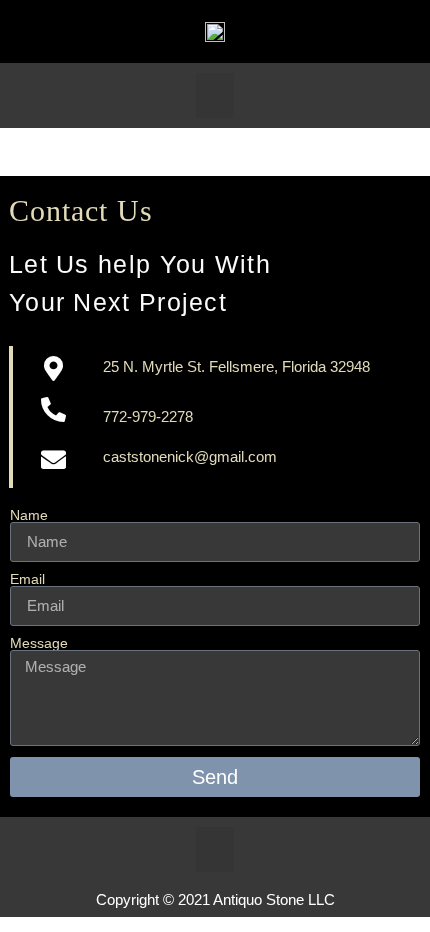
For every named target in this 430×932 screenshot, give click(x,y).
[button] (215, 95)
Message (39, 643)
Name (29, 515)
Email (27, 579)
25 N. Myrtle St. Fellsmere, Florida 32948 (236, 366)
